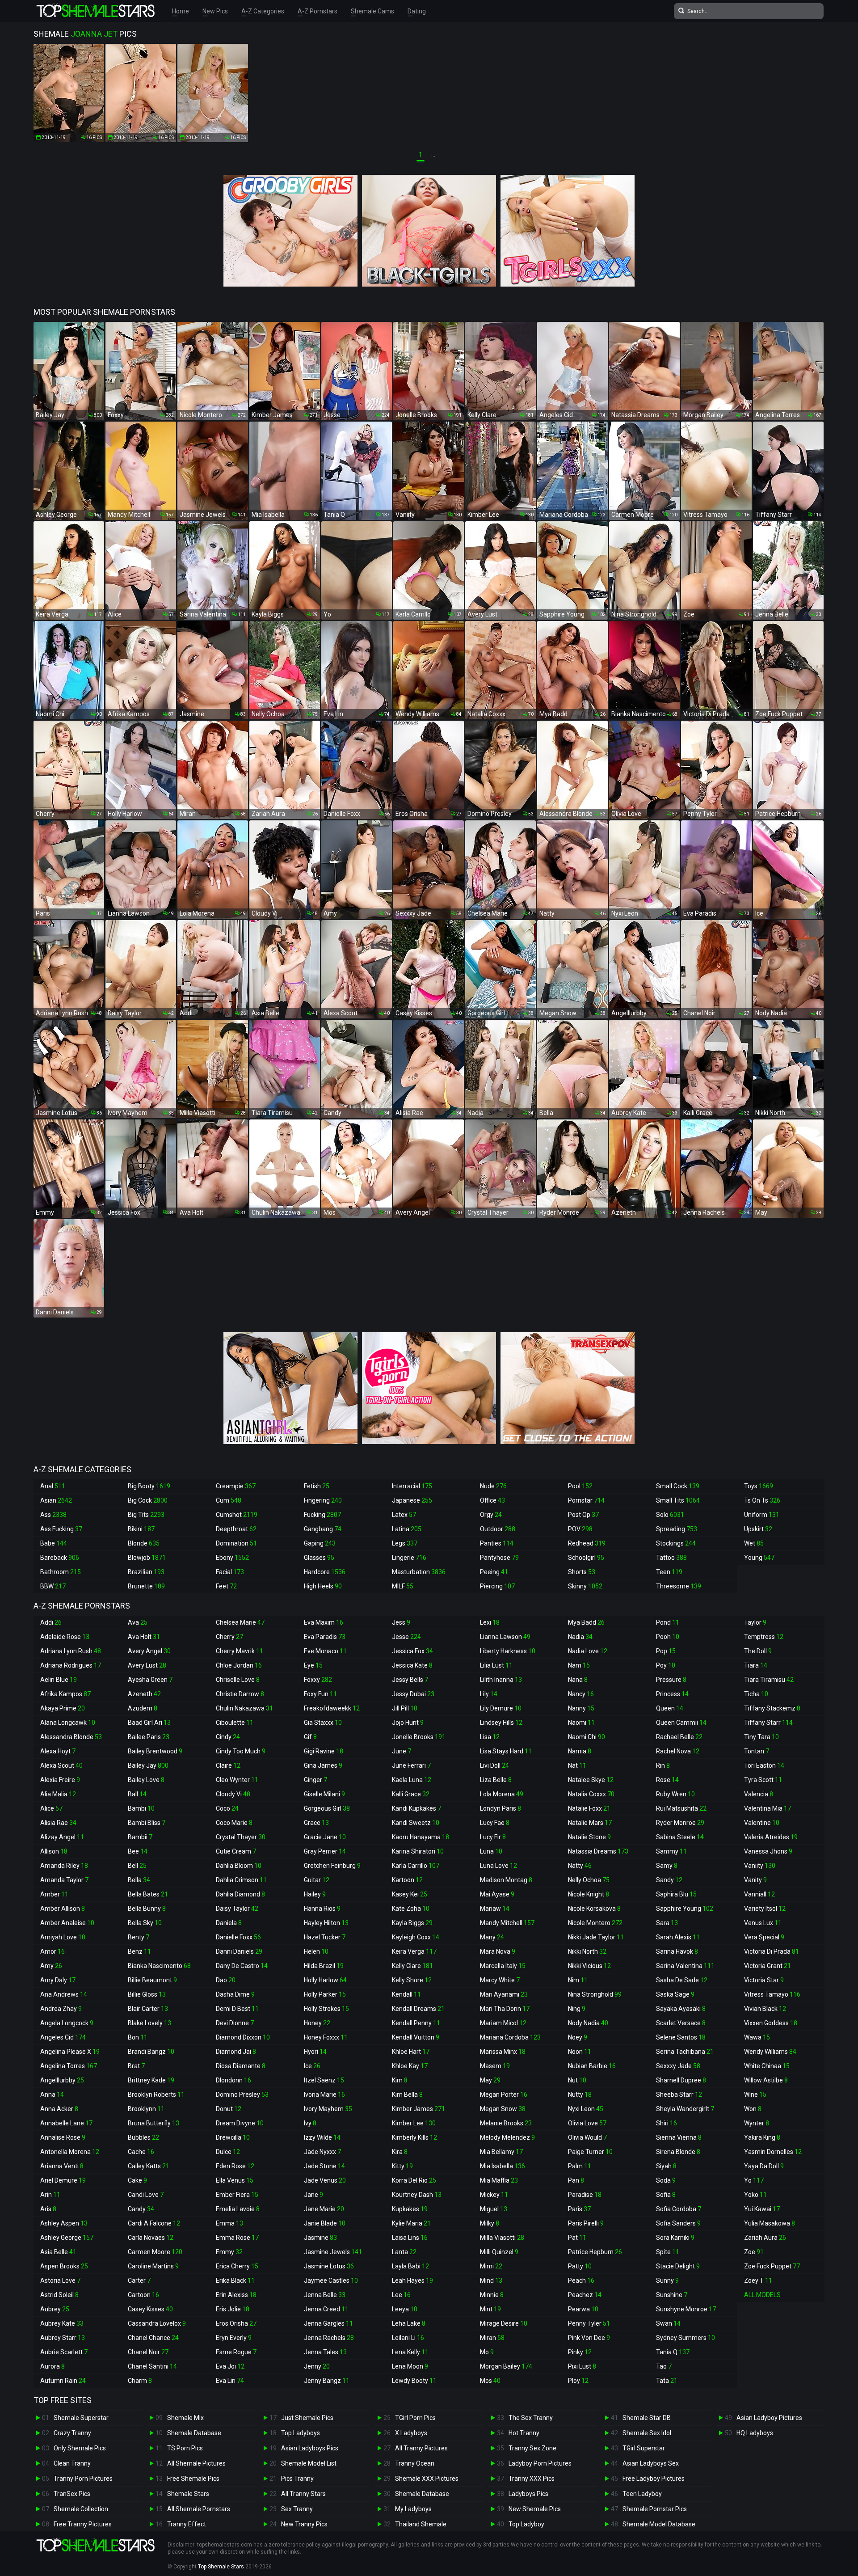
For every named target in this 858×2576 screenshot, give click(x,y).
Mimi (491, 2266)
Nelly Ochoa (589, 1880)
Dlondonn (233, 2080)
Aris (48, 2209)
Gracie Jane (325, 1837)
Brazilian (146, 1572)
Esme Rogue (236, 2352)
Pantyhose (499, 1558)
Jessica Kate (412, 1665)
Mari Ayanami (504, 1994)
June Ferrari (411, 1765)
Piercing (497, 1586)
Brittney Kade (151, 2080)
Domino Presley (242, 2095)
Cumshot (237, 1515)
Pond (668, 1622)
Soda (666, 2180)
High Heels (323, 1586)
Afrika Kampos (65, 1694)
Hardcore (325, 1572)
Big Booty (149, 1486)
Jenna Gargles (328, 2323)
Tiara (756, 1665)
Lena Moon (410, 2366)
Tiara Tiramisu (769, 1680)
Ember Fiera (237, 2195)
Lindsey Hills (501, 1723)
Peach (581, 2280)
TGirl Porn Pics (415, 2418)
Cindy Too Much (241, 1751)
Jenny (317, 2366)
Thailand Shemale (421, 2524)
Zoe (754, 2252)
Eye (313, 1665)
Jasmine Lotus (329, 2266)
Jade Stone (324, 2166)
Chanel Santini (152, 2366)
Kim (400, 2080)
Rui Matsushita (681, 1808)
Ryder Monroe (680, 1823)
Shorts (582, 1572)
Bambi (141, 1808)
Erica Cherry (237, 2266)
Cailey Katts (149, 2166)
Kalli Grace (411, 1794)
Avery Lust (147, 1665)
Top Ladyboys (301, 2433)
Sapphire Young (685, 1909)
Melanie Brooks (506, 2123)
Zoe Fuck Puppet (772, 2266)
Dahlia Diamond (240, 1894)
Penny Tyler (589, 2323)
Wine (755, 2095)
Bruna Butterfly (154, 2123)
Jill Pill (405, 1708)
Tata (667, 2381)
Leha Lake (409, 2323)
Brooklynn (146, 2109)
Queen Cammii (681, 1723)
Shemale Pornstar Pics (655, 2509)
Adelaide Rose (65, 1637)
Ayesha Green (150, 1680)
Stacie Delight (678, 2266)
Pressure (671, 1680)
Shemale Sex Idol (647, 2433)
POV (580, 1529)
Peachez (585, 2295)
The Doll (758, 1651)
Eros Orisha (236, 2323)
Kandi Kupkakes (416, 1808)
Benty (139, 1937)
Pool (580, 1486)
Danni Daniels (239, 1951)
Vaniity (760, 1866)
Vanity (755, 1880)
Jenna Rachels (329, 2338)
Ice (312, 2066)
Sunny (667, 2280)
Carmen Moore (155, 2252)
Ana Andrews (64, 1994)
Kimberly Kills (414, 2137)
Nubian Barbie (592, 2066)
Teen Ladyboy (642, 2494)
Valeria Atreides (771, 1837)
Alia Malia (58, 1794)
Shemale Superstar (81, 2418)
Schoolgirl (586, 1558)
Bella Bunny (147, 1909)
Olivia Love (587, 2123)
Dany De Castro (242, 1966)
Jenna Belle (325, 2295)
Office (492, 1500)
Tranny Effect (187, 2524)
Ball (137, 1794)
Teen (669, 1572)
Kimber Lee (414, 2123)
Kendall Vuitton (416, 2037)
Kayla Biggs (412, 1923)
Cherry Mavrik (240, 1651)
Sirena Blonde (678, 2152)
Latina (407, 1529)
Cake (137, 2180)
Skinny (585, 1586)
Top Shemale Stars (221, 2567)
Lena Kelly (410, 2352)
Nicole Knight (589, 1894)
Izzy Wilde (322, 2137)
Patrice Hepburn (595, 2252)
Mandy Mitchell (507, 1923)
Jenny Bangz (327, 2381)
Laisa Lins (410, 2238)
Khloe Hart (411, 2052)
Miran (492, 2338)
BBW (53, 1586)
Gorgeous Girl (327, 1808)
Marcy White (500, 1980)
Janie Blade (325, 2223)
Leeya (405, 2309)
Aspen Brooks (64, 2266)
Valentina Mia (768, 1808)
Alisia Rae (58, 1823)
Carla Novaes (151, 2238)
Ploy (578, 2381)
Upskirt (758, 1529)
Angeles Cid (63, 2037)
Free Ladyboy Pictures (654, 2479)
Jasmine (320, 2238)
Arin (50, 2195)
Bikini (141, 1529)
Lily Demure (501, 1708)
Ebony (232, 1558)
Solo (670, 1515)
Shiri (667, 2123)
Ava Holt (144, 1637)
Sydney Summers (686, 2338)
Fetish (317, 1486)
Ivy (310, 2123)
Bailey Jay (148, 1765)
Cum (229, 1500)
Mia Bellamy (501, 2152)
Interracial (412, 1486)
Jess (401, 1622)
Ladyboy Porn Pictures (540, 2463)
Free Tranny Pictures (83, 2524)
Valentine (762, 1823)
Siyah (666, 2166)
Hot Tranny (524, 2433)
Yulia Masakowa (770, 2223)
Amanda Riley (64, 1866)
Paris (579, 2209)
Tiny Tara (761, 1737)
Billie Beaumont (152, 1980)
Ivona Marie (324, 2095)
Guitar (317, 1880)
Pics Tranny (297, 2479)
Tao (664, 2366)
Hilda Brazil (324, 1966)
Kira (400, 2152)
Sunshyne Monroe (686, 2309)
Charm (140, 2381)
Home (181, 11)
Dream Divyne (240, 2123)
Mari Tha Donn (505, 2009)
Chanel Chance (153, 2338)
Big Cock (148, 1500)
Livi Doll (494, 1765)
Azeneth (144, 1694)
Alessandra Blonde (71, 1737)
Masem (495, 2066)
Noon (580, 2052)
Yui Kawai (762, 2209)
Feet (226, 1586)
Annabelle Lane (66, 2123)
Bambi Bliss (147, 1823)
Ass (53, 1515)
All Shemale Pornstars (199, 2509)
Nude (493, 1486)
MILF (403, 1586)
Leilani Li (408, 2338)
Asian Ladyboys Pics (310, 2448)
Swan (668, 2323)
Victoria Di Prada (772, 1951)
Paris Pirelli (586, 2223)
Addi (51, 1622)
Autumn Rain (63, 2381)
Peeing (494, 1572)
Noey (578, 2037)
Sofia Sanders (678, 2223)
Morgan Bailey (506, 2366)
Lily (489, 1694)
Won (753, 2109)
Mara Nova (498, 1951)
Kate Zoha (411, 1909)
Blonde (144, 1543)
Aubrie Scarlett (64, 2352)
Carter (139, 2280)
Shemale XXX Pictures (427, 2479)
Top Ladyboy (526, 2524)
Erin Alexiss (236, 2295)
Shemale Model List (309, 2463)
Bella (139, 1880)
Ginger (315, 1780)
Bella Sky (145, 1923)
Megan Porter (504, 2095)
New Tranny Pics (304, 2524)
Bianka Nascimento (159, 1966)
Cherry (229, 1637)
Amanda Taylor (64, 1880)
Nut (577, 2080)
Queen (670, 1708)
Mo (487, 2352)
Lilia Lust (496, 1665)
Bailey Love (146, 1780)
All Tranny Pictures (421, 2448)
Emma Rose (237, 2238)
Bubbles (143, 2137)
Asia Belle (58, 2252)
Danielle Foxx (238, 1937)
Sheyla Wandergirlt (685, 2109)
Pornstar (586, 1500)
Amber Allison (63, 1909)
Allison (54, 1851)
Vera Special (764, 1937)
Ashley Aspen (64, 2223)
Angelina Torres (69, 2066)
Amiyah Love (63, 1937)
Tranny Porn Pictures (83, 2479)
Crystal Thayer (241, 1837)
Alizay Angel (62, 1837)
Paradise (585, 2195)
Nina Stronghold (595, 1994)
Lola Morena (502, 1794)
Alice (51, 1808)
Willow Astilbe (766, 2080)
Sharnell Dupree (681, 2080)
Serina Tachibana (685, 2052)
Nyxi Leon (586, 2109)
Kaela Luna (412, 1780)
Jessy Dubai (413, 1694)
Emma (229, 2223)
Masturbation (419, 1572)
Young (759, 1558)
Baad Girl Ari (149, 1723)
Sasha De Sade (682, 1980)
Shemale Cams (372, 11)
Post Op (583, 1515)
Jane (313, 2195)
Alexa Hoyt (58, 1751)
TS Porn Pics (185, 2448)
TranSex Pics (72, 2494)
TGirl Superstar (644, 2448)
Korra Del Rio (414, 2180)
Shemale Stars (188, 2494)
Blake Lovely (149, 2023)
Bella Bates (148, 1894)
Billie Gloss (147, 1994)
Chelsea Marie (240, 1622)
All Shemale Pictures (196, 2463)
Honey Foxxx (326, 2037)
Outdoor (498, 1529)
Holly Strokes (326, 2009)
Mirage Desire (504, 2323)
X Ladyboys (411, 2433)
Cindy (228, 1737)
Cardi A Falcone (154, 2223)
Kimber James (418, 2109)
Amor (53, 1951)
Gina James (323, 1765)
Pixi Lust (582, 2366)
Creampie (236, 1486)
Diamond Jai (236, 2052)
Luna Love (498, 1866)
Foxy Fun (320, 1694)
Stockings (676, 1543)
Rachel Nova (678, 1751)
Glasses (319, 1558)
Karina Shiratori (418, 1851)
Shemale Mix (185, 2418)
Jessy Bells (410, 1680)
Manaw (495, 1909)
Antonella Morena (70, 2152)
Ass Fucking (61, 1529)
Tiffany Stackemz (772, 1708)
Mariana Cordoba (510, 2037)
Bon (138, 2037)
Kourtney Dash (417, 2195)
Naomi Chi (587, 1737)
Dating (417, 11)
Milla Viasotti (502, 2238)
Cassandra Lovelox (157, 2323)
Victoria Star (764, 1980)
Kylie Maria (411, 2223)
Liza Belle (496, 1780)
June (402, 1751)
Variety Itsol (765, 1909)
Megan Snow (503, 2109)
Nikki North (587, 1951)
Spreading (677, 1529)
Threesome (679, 1586)
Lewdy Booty (414, 2381)
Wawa (757, 2037)
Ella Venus (235, 2180)
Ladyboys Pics (528, 2494)
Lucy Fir (493, 1837)
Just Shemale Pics (307, 2418)
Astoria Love (60, 2280)
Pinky (580, 2352)
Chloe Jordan (239, 1665)
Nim (578, 1980)
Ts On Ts (762, 1500)
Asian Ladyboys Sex (651, 2463)
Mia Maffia (499, 2180)
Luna (491, 1851)
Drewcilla (233, 2137)
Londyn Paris (500, 1808)
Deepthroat (236, 1529)
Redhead (587, 1543)
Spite (668, 2252)
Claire (228, 1765)
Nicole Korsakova (594, 1909)
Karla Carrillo (416, 1866)
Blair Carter (148, 2009)
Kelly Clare (412, 1966)
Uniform (762, 1515)
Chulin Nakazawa (244, 1708)
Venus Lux (763, 1923)
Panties (497, 1543)
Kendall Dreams (418, 2009)
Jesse (406, 1637)
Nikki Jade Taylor (596, 1937)
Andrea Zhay (61, 2009)
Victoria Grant (768, 1966)
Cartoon (143, 2295)
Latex (404, 1515)
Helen (316, 1951)
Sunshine (672, 2295)
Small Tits (678, 1500)
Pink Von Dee (589, 2338)
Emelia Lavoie (238, 2209)
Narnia (580, 1751)
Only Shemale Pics (80, 2448)
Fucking (322, 1515)
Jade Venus (325, 2180)
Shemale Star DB (647, 2418)
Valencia (759, 1794)
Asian (56, 1500)
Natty (580, 1866)
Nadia (580, 1637)
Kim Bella (407, 2095)
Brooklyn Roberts (156, 2095)
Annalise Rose (63, 2137)
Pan (576, 2180)
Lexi (490, 1622)
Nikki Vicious (589, 1966)
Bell (137, 1866)
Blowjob (147, 1558)
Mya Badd (586, 1622)
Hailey (315, 1894)
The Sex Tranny (531, 2418)
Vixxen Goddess (771, 2023)
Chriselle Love (238, 1680)
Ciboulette (235, 1723)
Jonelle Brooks (419, 1737)
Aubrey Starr (63, 2338)
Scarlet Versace (681, 2023)
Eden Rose (235, 2166)
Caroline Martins (153, 2266)
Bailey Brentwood (155, 1751)
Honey (317, 2023)
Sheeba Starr (679, 2095)
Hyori (315, 2052)
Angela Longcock (67, 2023)
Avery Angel (149, 1651)
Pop (666, 1651)
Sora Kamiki (675, 2238)
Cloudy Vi (233, 1794)
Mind (491, 2280)
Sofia (666, 2195)
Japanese (412, 1500)
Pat (577, 2238)
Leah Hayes (412, 2280)
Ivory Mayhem (328, 2109)
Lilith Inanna (501, 1680)
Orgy (491, 1515)
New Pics (215, 11)
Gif (310, 1737)
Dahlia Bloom (239, 1866)
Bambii (140, 1837)
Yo (754, 2180)
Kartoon (407, 1880)
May (490, 2080)
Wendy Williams (770, 2052)
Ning (577, 2009)
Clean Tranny (72, 2463)
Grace (316, 1823)
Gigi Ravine (324, 1751)
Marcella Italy (503, 1966)
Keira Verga (414, 1951)
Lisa (490, 1737)
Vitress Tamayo (772, 1994)
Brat (136, 2066)
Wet (754, 1543)
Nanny (581, 1708)
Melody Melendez (507, 2137)
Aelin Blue (59, 1680)
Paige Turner (590, 2152)
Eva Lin (230, 2381)
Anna (52, 2095)
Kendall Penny (416, 2023)
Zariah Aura (765, 2238)
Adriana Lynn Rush (71, 1651)
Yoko (755, 2195)
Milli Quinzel (499, 2252)
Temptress (764, 1637)
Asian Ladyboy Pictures (769, 2418)
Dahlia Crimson (241, 1880)
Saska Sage (675, 1994)
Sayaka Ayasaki (681, 2009)
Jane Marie (324, 2209)
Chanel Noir (148, 2352)
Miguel (494, 2209)
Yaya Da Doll (764, 2166)
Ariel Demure (63, 2180)
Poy (666, 1665)
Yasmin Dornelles (773, 2152)
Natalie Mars (590, 1823)
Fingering (323, 1500)
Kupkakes (410, 2209)
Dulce (228, 2152)
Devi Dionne (235, 2023)
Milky (490, 2223)
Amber (54, 1894)
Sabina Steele (680, 1837)
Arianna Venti (62, 2166)
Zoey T (758, 2280)
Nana (578, 1680)
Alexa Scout (61, 1765)
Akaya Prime (63, 1708)
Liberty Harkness (508, 1651)
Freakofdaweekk (332, 1708)
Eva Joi (230, 2366)
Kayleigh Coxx (416, 1937)
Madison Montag (506, 1880)
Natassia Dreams (598, 1851)
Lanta (404, 2252)
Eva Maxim (324, 1622)
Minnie (492, 2295)
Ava (138, 1622)
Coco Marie (234, 1823)
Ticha (756, 1694)
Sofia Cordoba (679, 2209)
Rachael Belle (679, 1737)
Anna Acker (59, 2109)
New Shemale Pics (535, 2509)
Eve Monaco (325, 1651)
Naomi (581, 1723)
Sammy (671, 1851)
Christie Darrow (240, 1694)
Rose (667, 1780)
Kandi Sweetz (416, 1823)
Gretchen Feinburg (332, 1866)
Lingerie (409, 1558)
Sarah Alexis (678, 1937)
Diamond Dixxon (243, 2037)
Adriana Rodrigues (71, 1665)
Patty (580, 2266)
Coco (227, 1808)
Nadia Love (588, 1651)
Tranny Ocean (415, 2463)
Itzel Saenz (324, 2080)
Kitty (402, 2166)
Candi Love (146, 2195)
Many (492, 1937)
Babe (54, 1543)
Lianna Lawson (505, 1637)
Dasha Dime (235, 1994)
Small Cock (678, 1486)
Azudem (143, 1708)
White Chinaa (767, 2066)
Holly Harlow (325, 1980)
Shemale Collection (81, 2509)
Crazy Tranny (72, 2433)
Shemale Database (194, 2433)
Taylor (755, 1622)
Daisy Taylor (237, 1909)
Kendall (406, 1994)
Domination (236, 1543)
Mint (490, 2309)
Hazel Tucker (325, 1937)
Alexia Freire (60, 1780)
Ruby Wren (675, 1794)
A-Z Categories (263, 11)
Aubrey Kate (62, 2323)
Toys (759, 1486)
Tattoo (671, 1558)
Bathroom (61, 1572)
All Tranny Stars (303, 2494)
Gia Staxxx (323, 1723)
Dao (226, 1980)
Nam (579, 1665)
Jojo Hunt (408, 1723)
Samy (667, 1866)
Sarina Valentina (685, 1966)
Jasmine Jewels (333, 2252)
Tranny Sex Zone (532, 2448)
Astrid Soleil (59, 2295)
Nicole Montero (595, 1923)
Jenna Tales (325, 2352)
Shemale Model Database (659, 2524)
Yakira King (762, 2137)
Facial (230, 1572)
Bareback (60, 1558)
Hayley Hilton (326, 1923)
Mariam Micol (503, 2023)
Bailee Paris (149, 1737)
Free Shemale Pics (193, 2479)
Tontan (757, 1751)
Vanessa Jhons (768, 1851)
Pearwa (583, 2309)
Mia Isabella (503, 2166)
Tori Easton (764, 1765)
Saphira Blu (676, 1894)
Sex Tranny (297, 2509)
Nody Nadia (588, 2023)
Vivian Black (765, 2009)
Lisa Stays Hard (506, 1751)
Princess (672, 1694)
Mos (490, 2381)
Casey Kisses (150, 2309)
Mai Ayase (497, 1894)
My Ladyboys (413, 2509)
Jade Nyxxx (322, 2152)
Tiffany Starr (768, 1723)
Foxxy (318, 1680)
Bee (138, 1851)
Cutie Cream (236, 1851)
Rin (663, 1765)
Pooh (668, 1637)
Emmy (229, 2252)
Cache (141, 2152)
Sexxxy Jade (678, 2066)
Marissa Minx (503, 2052)
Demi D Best (237, 2009)
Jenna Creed (326, 2309)
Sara (667, 1923)
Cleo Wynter (237, 1780)
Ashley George (67, 2238)
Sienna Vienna (679, 2137)
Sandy (669, 1880)
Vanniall (759, 1894)
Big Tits (146, 1515)
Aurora (53, 2366)
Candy (141, 2209)
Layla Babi (410, 2266)
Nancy (581, 1694)
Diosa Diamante (241, 2066)
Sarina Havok (677, 1951)
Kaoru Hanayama (421, 1837)
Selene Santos (681, 2037)
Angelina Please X (70, 2052)
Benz (139, 1951)
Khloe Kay (410, 2066)
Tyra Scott (763, 1780)
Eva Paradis (325, 1637)
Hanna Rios (322, 1909)
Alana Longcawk (68, 1723)
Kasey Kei (410, 1894)
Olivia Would (587, 2137)
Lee (401, 2295)
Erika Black (235, 2280)
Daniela (229, 1923)
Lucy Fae (495, 1823)
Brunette (146, 1586)
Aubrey (55, 2309)
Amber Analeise (67, 1923)
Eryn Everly (234, 2338)
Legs (405, 1543)
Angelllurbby (62, 2080)
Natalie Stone (589, 1837)
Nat (577, 1765)
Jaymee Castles (331, 2280)
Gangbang (323, 1529)
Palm (580, 2166)
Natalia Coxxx (591, 1794)
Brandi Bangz (151, 2052)
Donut (229, 2109)
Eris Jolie (233, 2309)
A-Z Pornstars (318, 11)
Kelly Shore (412, 1980)
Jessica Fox (412, 1651)
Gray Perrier (325, 1851)
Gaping (320, 1543)
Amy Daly (58, 1980)
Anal (53, 1486)
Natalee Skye (591, 1780)
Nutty (580, 2095)
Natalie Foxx (589, 1808)
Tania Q (673, 2352)
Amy (51, 1966)
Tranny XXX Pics (532, 2479)
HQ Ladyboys (755, 2433)
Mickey (494, 2195)
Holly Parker (325, 1994)
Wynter (757, 2123)
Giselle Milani (324, 1794)
